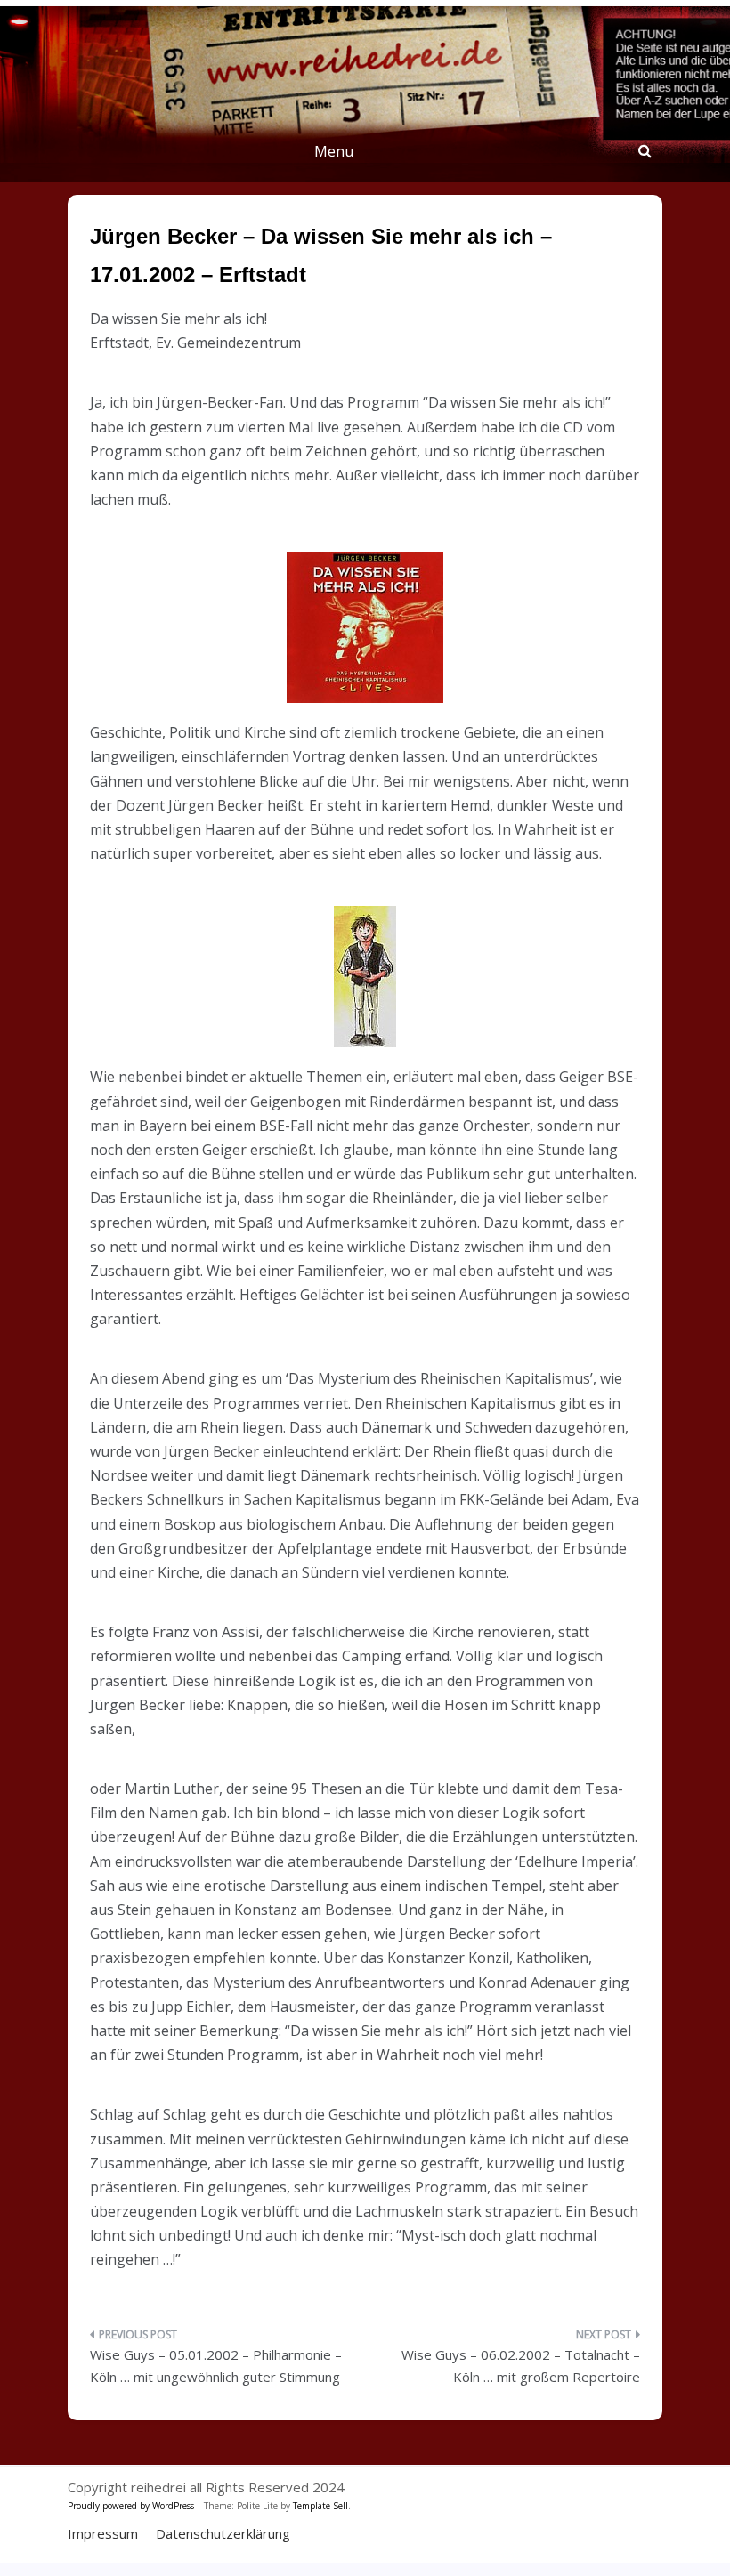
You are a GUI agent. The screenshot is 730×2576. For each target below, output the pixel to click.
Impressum (103, 2533)
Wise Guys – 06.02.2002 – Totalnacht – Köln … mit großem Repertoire (521, 2366)
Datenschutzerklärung (223, 2533)
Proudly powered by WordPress (132, 2506)
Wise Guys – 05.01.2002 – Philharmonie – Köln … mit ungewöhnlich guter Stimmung (216, 2366)
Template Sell (320, 2506)
